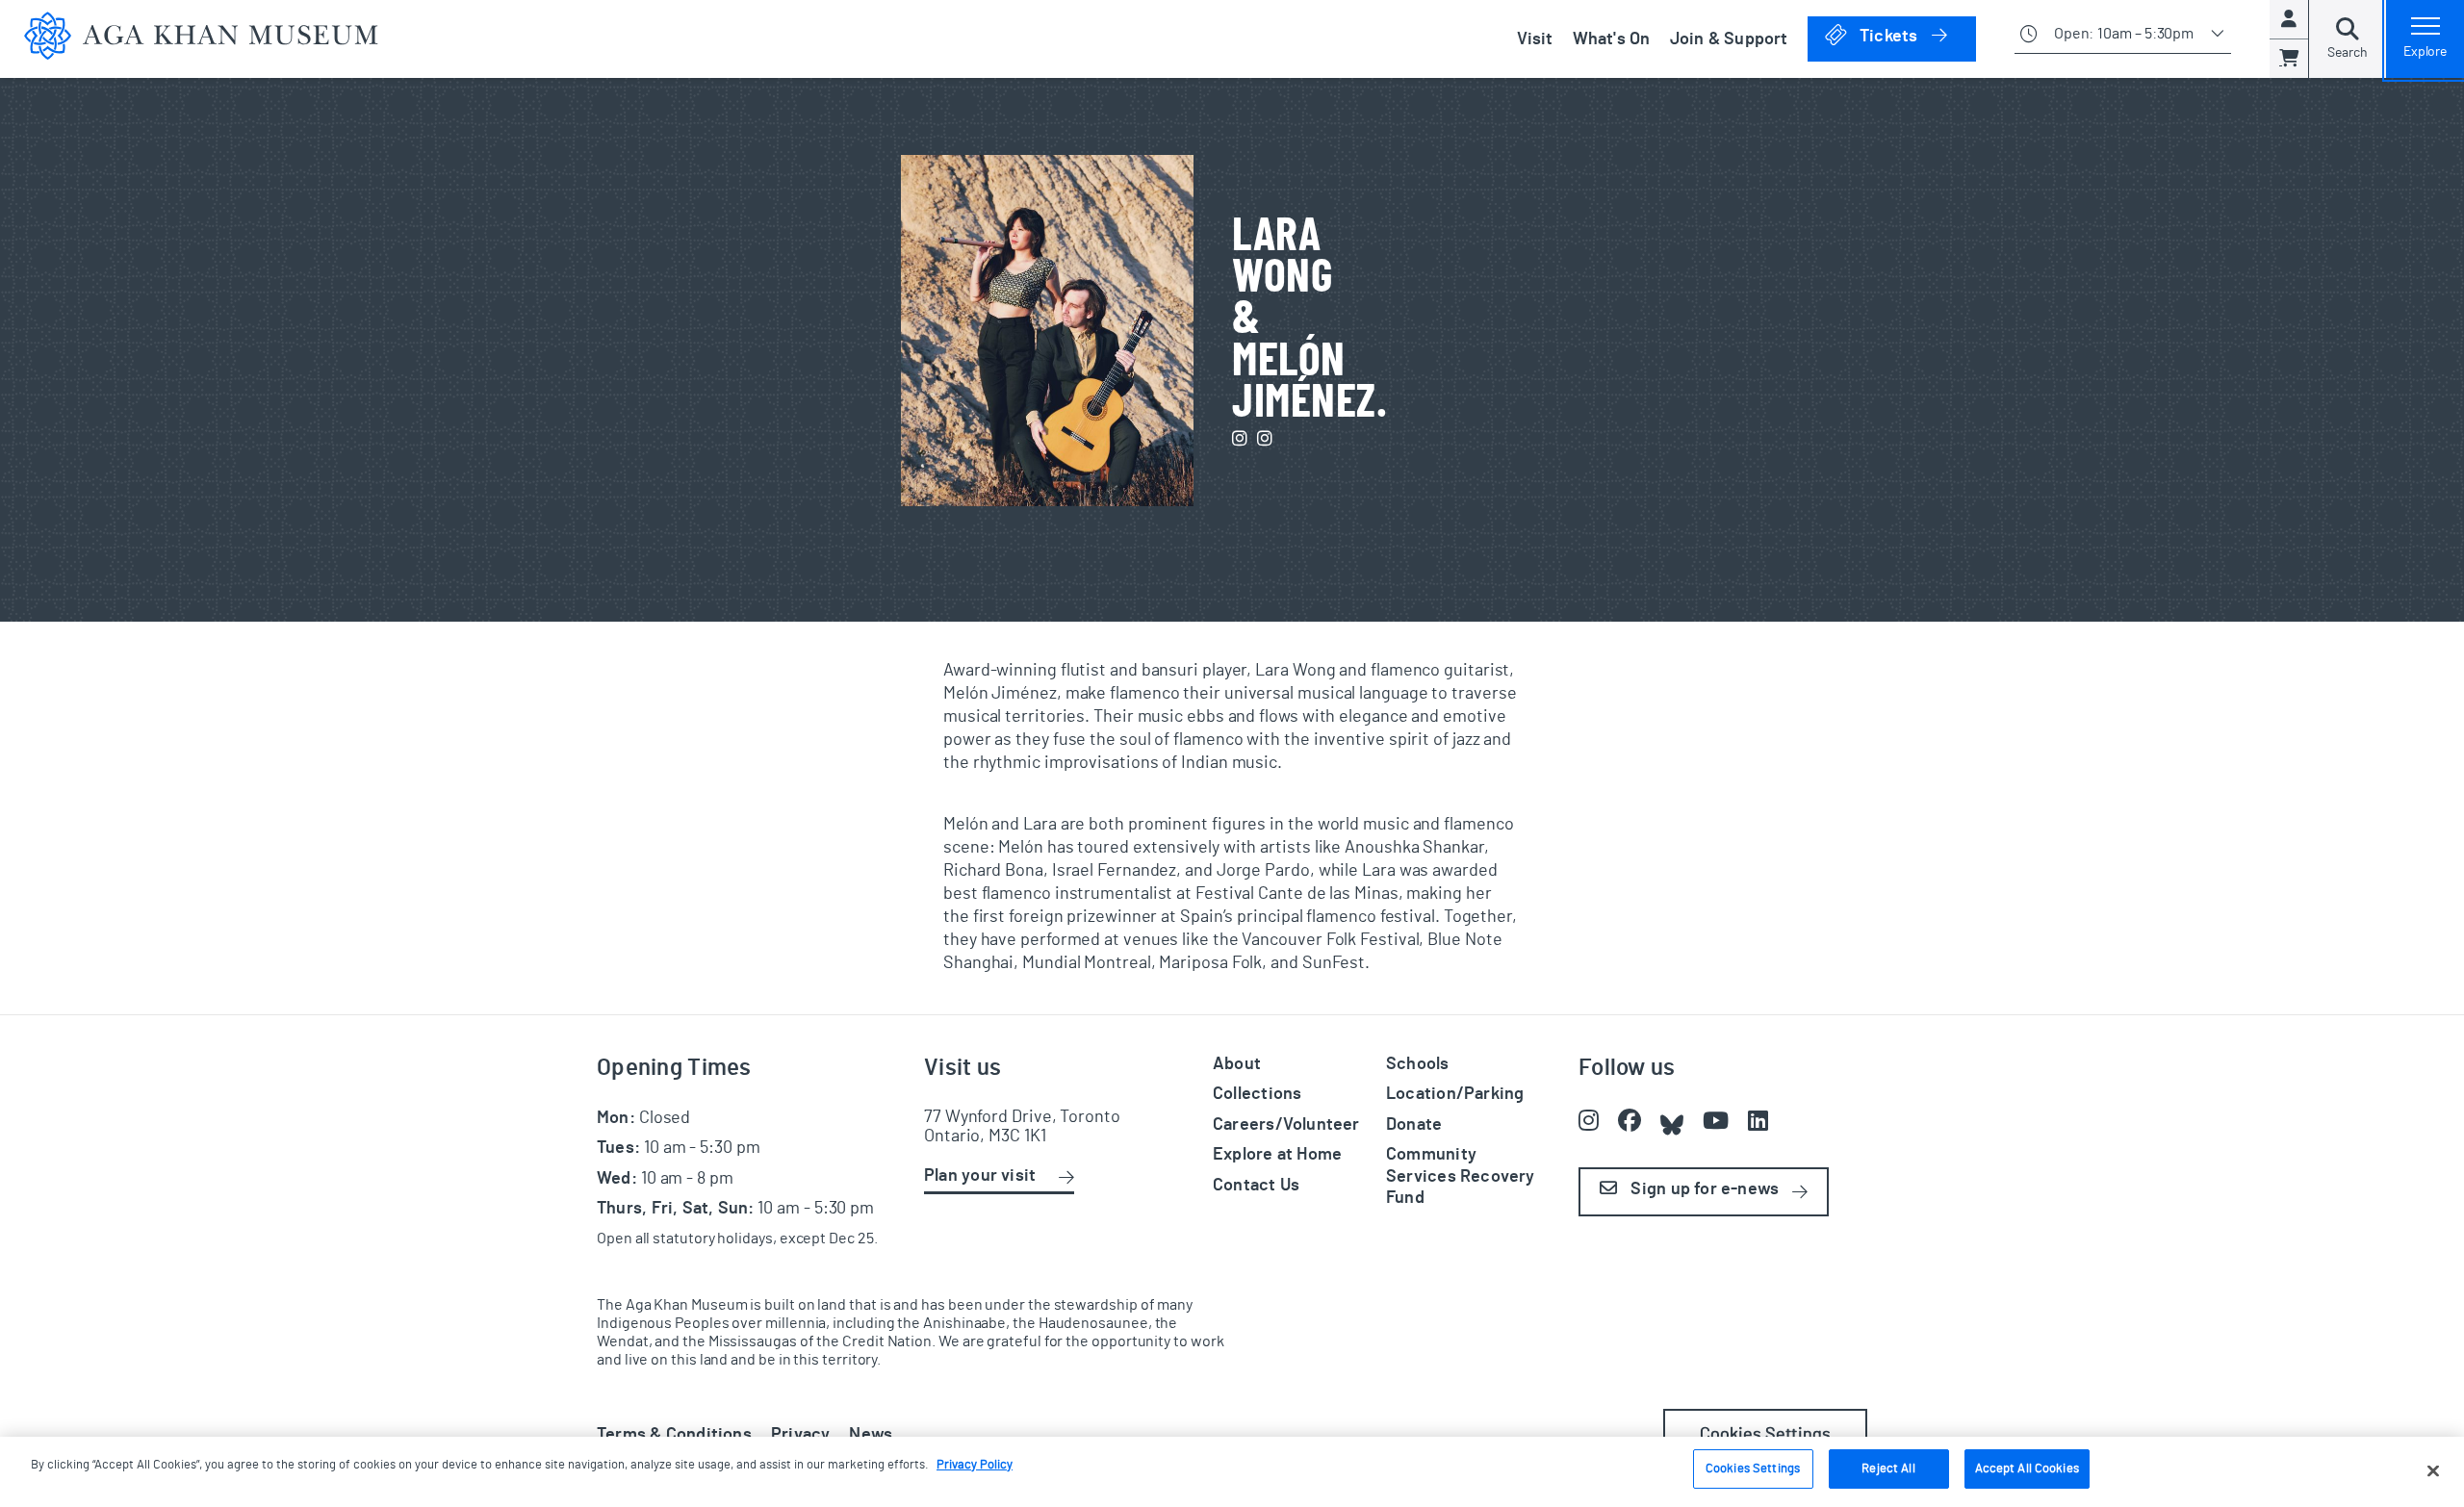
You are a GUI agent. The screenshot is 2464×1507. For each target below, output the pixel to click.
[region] (1232, 1472)
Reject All (1888, 1469)
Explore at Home (1277, 1155)
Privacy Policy (975, 1465)
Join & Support (1729, 39)
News (871, 1435)
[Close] (2433, 1470)
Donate (1414, 1125)
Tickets (1916, 36)
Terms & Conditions (674, 1435)
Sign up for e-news (1703, 1189)
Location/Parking (1455, 1094)
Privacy (801, 1435)
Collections (1257, 1094)
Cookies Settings (1765, 1435)
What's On (1612, 39)
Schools (1418, 1064)
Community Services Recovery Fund (1461, 1176)
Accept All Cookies (2027, 1469)
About (1237, 1064)
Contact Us (1256, 1186)
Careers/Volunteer (1286, 1125)
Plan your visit (980, 1176)
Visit (1535, 39)
